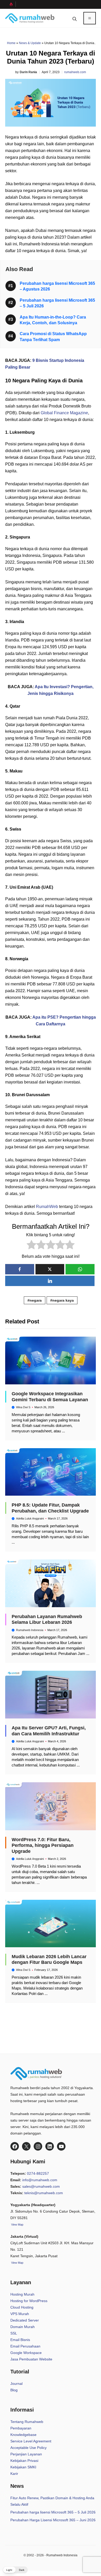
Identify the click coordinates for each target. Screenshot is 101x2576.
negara (36, 1300)
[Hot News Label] (10, 4)
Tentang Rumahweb (27, 2422)
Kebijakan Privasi (24, 2461)
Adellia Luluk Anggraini (30, 1518)
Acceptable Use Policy (28, 2448)
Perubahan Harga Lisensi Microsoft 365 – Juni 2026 (53, 2520)
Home (11, 43)
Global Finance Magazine (64, 413)
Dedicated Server (25, 2320)
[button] (75, 18)
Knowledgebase (23, 2435)
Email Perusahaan (25, 2346)
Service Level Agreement (31, 2441)
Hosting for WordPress (29, 2301)
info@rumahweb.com (40, 2180)
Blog (14, 2390)
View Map (17, 2263)
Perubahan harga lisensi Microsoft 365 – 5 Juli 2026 (53, 2512)
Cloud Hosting (22, 2307)
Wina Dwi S (23, 1407)
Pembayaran (21, 2428)
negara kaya (63, 1300)
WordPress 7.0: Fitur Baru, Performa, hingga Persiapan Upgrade (43, 1845)
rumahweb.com (75, 72)
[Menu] (90, 18)
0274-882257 (38, 2173)
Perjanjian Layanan (26, 2454)
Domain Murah (23, 2327)
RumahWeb (47, 1207)
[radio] (31, 1246)
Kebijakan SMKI (23, 2467)
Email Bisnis (20, 2340)
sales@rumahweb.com (41, 2186)
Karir (14, 2474)
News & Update (30, 43)
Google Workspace (26, 2353)
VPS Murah (20, 2314)
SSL (14, 2333)
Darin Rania (28, 72)
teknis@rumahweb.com (44, 2193)
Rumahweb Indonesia (30, 1630)
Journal (16, 2384)
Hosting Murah (22, 2294)
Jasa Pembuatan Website (31, 2359)
